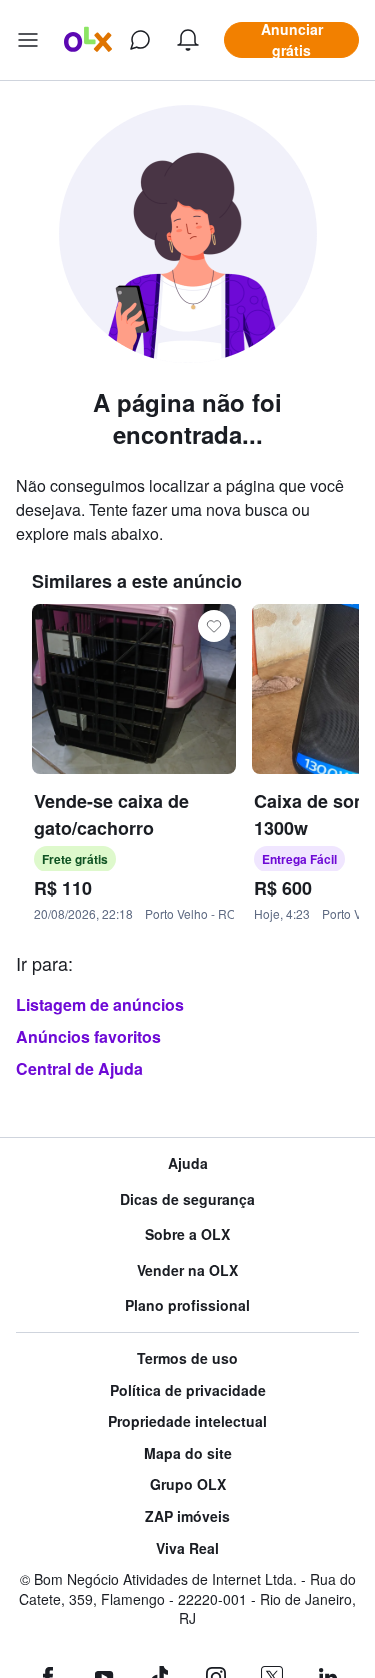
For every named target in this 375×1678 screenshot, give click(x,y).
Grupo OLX (188, 1484)
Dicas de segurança (187, 1199)
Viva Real (187, 1548)
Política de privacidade (188, 1390)
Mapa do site (188, 1453)
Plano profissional (187, 1305)
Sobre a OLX (187, 1234)
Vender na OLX (187, 1270)
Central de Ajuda (79, 1068)
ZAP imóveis (187, 1516)
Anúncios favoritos (88, 1036)
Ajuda (188, 1163)
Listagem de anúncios (100, 1004)
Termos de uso (187, 1358)
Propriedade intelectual (187, 1421)
